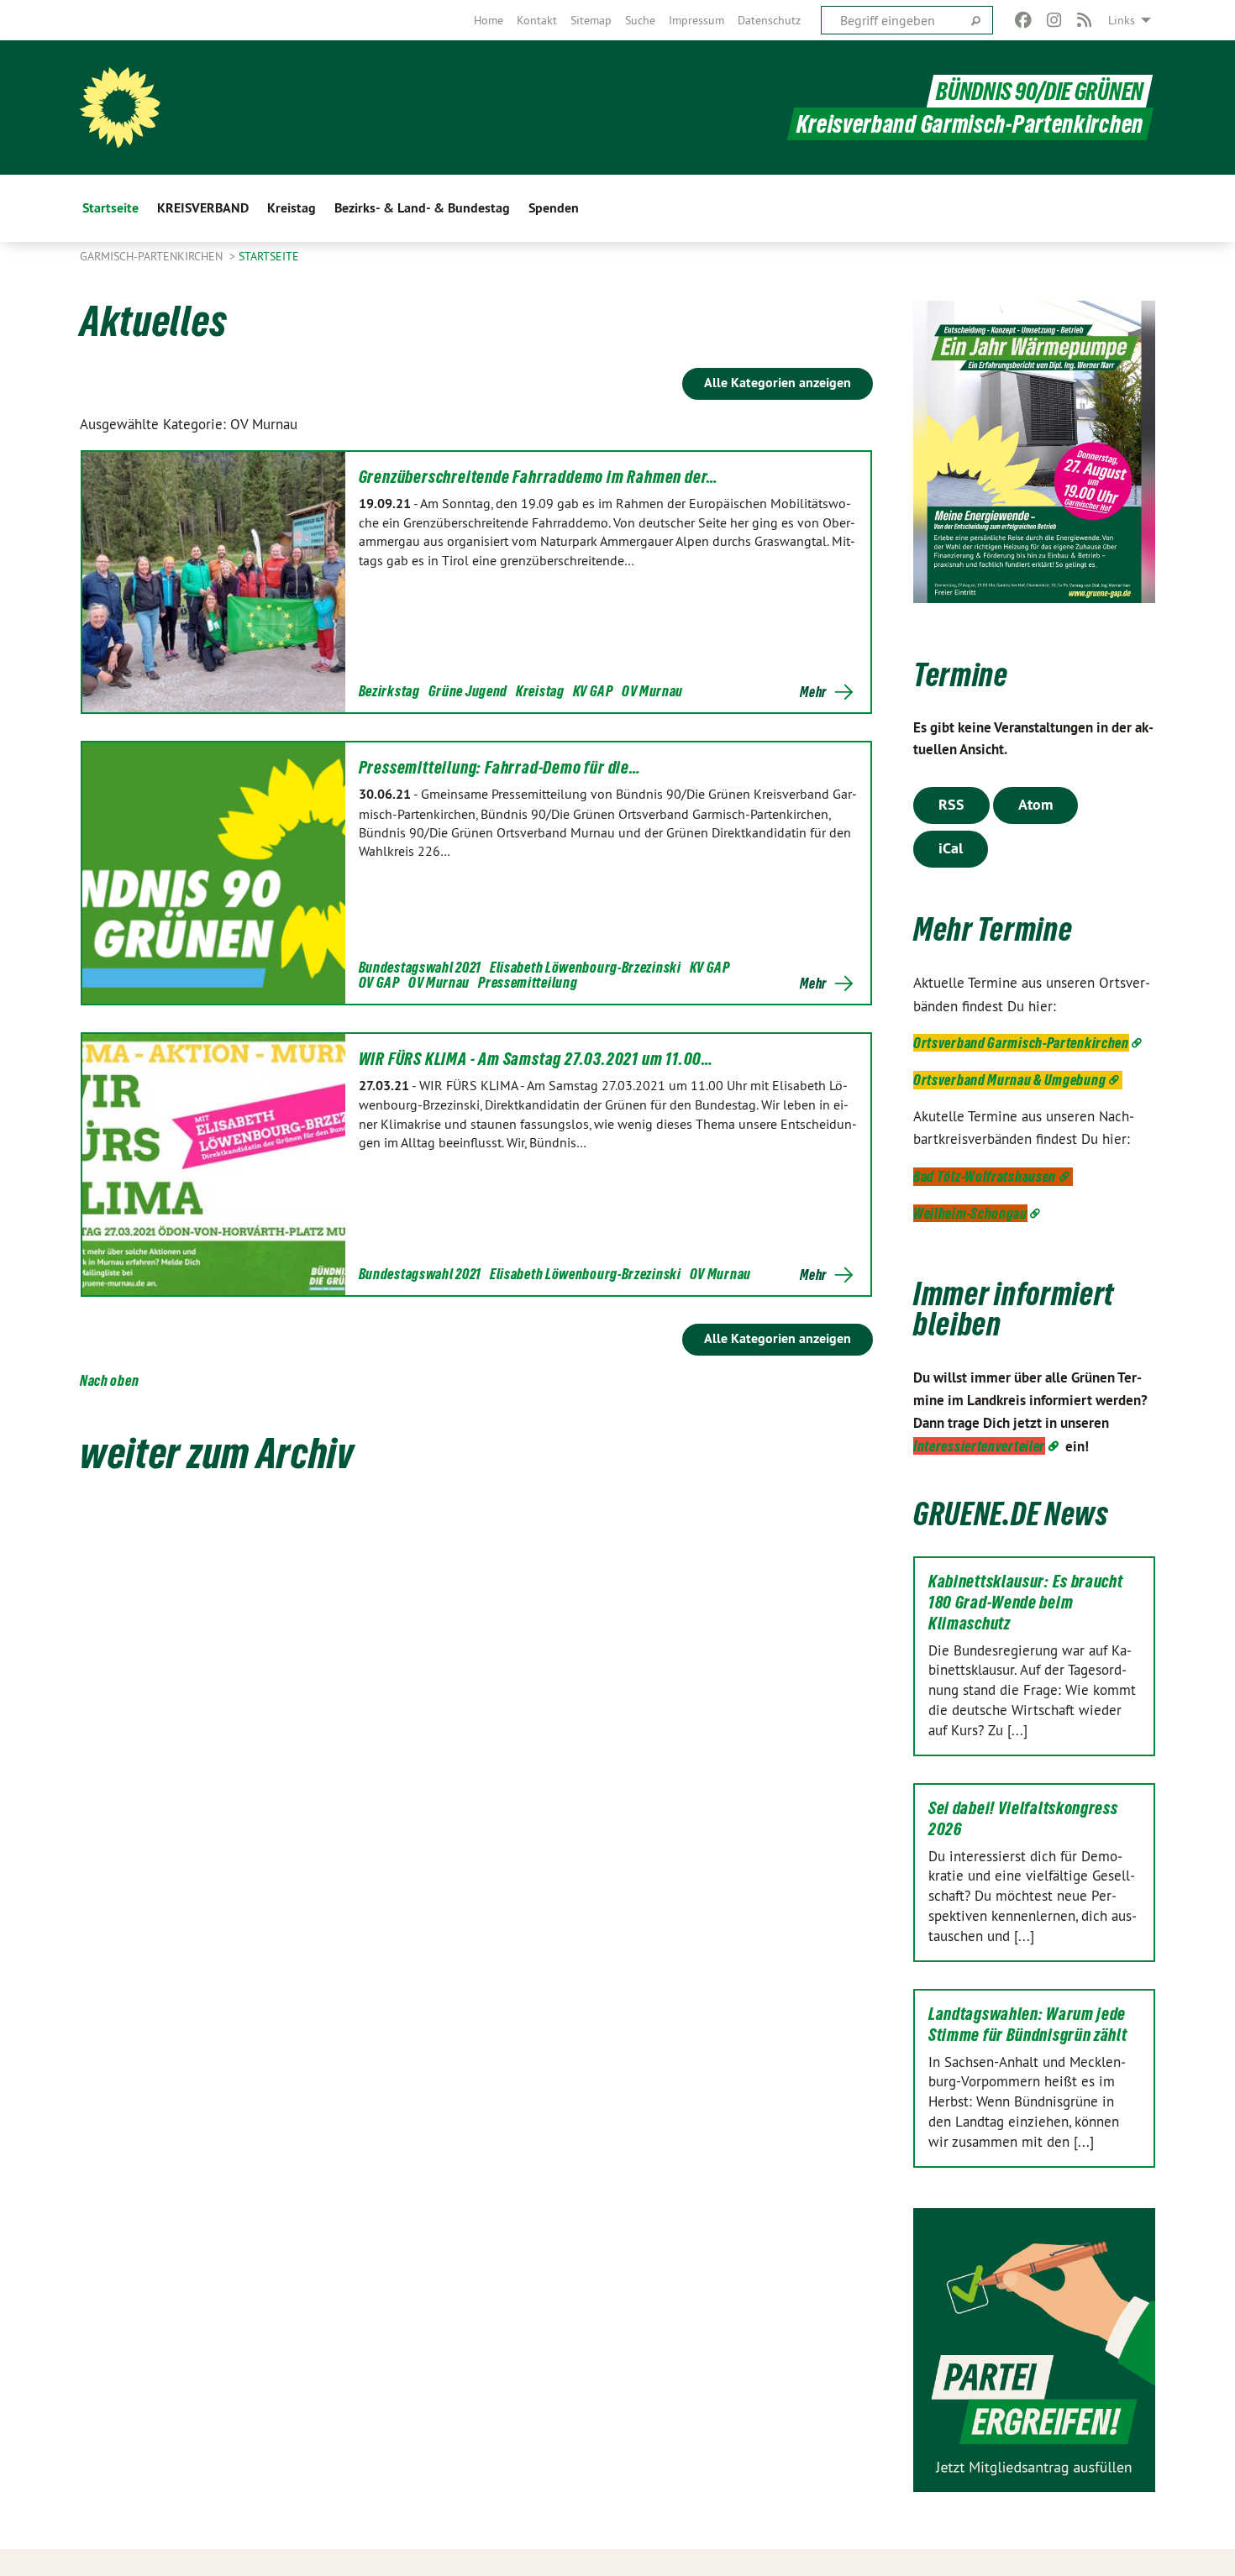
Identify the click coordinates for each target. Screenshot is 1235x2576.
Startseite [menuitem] (110, 208)
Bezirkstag (389, 691)
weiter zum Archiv (217, 1453)
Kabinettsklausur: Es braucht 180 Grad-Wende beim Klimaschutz (1026, 1603)
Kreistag (540, 691)
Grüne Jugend (468, 691)
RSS (951, 804)
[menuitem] (489, 20)
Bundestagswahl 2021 (420, 967)
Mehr (813, 692)
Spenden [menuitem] (554, 208)
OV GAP (379, 982)
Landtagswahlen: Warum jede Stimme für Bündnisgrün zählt (1028, 2025)
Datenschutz (769, 20)
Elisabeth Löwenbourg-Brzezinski (586, 967)
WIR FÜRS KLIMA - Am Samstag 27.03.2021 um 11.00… (536, 1059)
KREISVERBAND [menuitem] (203, 208)
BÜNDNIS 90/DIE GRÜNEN (1040, 91)
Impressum (696, 20)
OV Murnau (652, 691)
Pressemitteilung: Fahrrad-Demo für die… (500, 768)
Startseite (269, 256)
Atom (1035, 804)
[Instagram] (1054, 20)
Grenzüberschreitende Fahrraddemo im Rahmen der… (539, 477)
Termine (961, 675)
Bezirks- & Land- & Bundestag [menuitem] (422, 208)
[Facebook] (1024, 20)
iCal (951, 848)
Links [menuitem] (1122, 20)
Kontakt (537, 20)
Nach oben (109, 1380)
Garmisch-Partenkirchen (153, 256)
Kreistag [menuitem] (292, 208)
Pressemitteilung (528, 982)
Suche (640, 20)
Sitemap (591, 20)
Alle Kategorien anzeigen (778, 383)
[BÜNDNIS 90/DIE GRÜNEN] (120, 108)
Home (489, 20)
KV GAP (593, 691)
